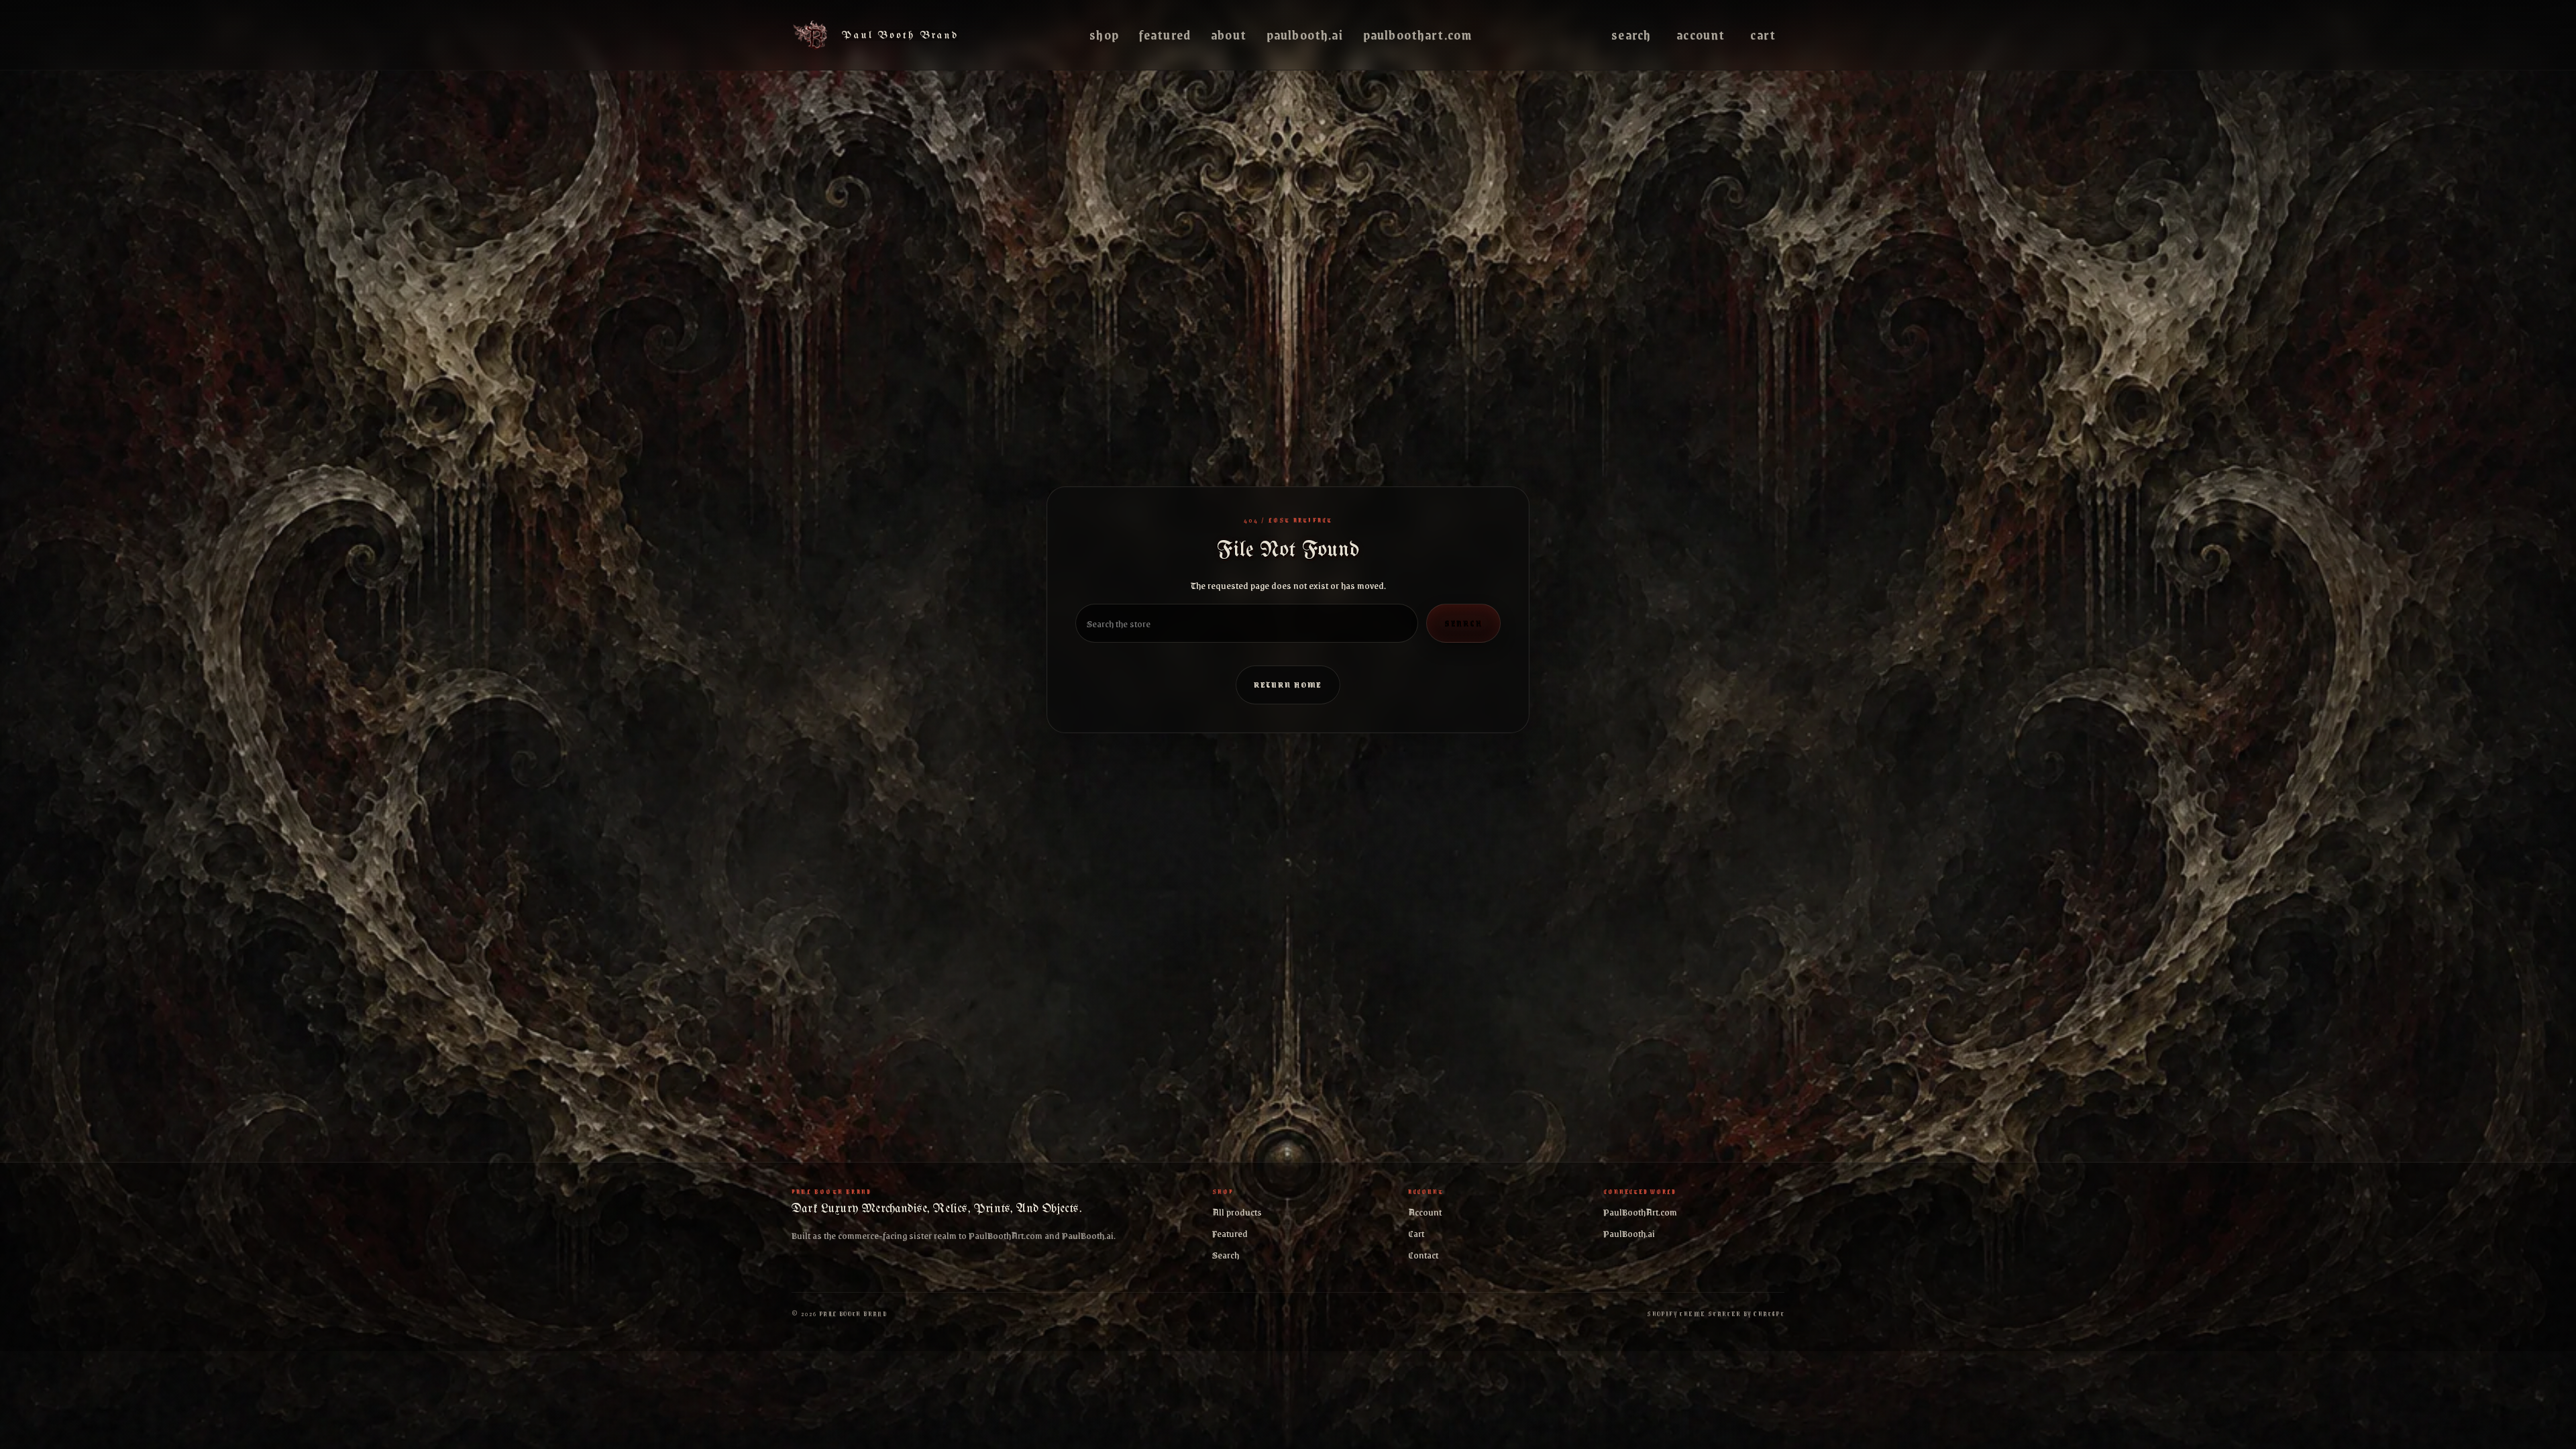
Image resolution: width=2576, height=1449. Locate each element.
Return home (1288, 685)
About (1229, 35)
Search (1631, 35)
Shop (1104, 35)
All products (1237, 1212)
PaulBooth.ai (1305, 35)
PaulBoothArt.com (1417, 35)
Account (1701, 35)
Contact (1423, 1254)
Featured (1165, 35)
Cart (1763, 35)
